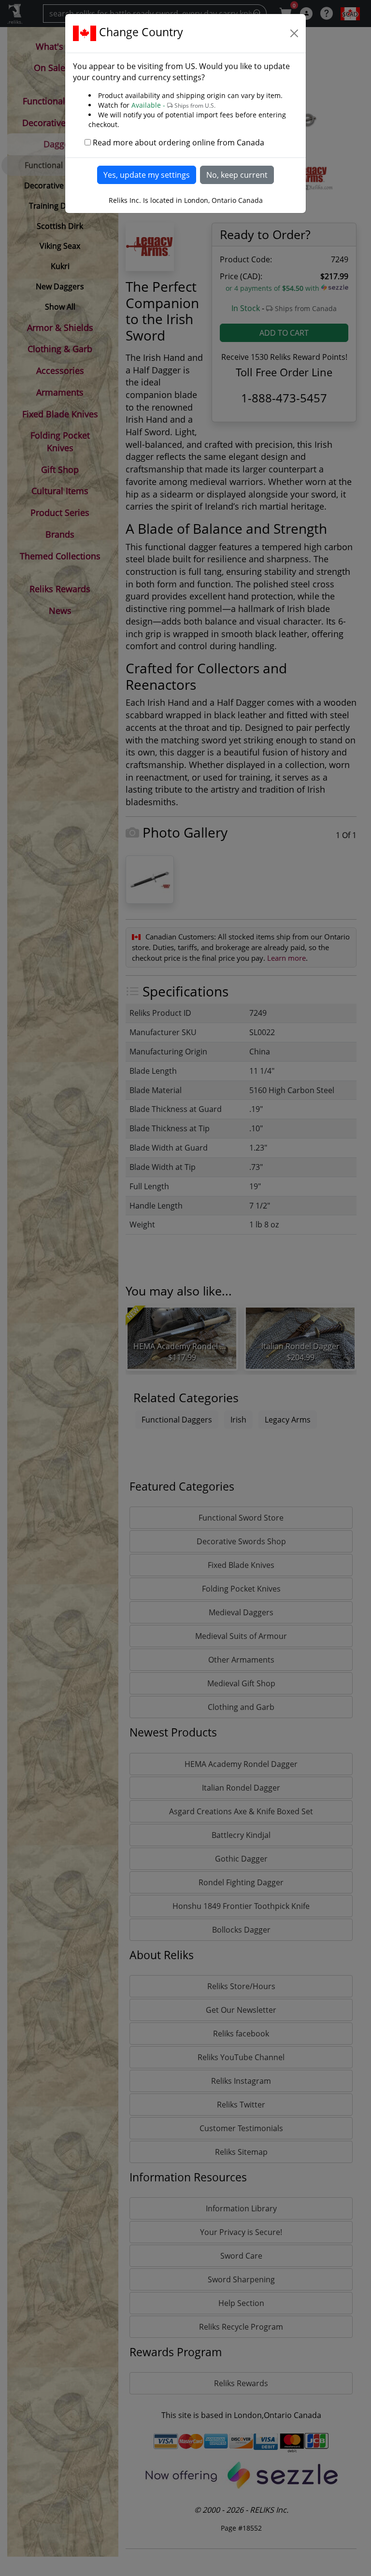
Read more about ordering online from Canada (178, 142)
